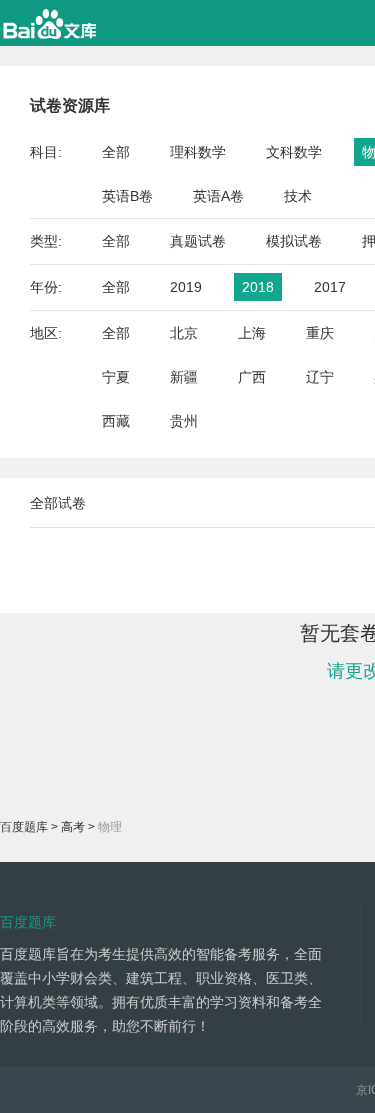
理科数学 (198, 152)
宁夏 (116, 377)
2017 (330, 287)
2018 (258, 287)
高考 (73, 827)
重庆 (320, 333)
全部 (116, 152)
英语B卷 (127, 196)
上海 (252, 333)
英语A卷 (218, 196)
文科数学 (294, 152)
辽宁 (320, 377)
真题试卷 (198, 241)
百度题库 (24, 827)
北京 (184, 333)
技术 (298, 196)
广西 (252, 377)
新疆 (184, 377)
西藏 (116, 421)
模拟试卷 (294, 241)
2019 (186, 287)
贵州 (184, 421)
